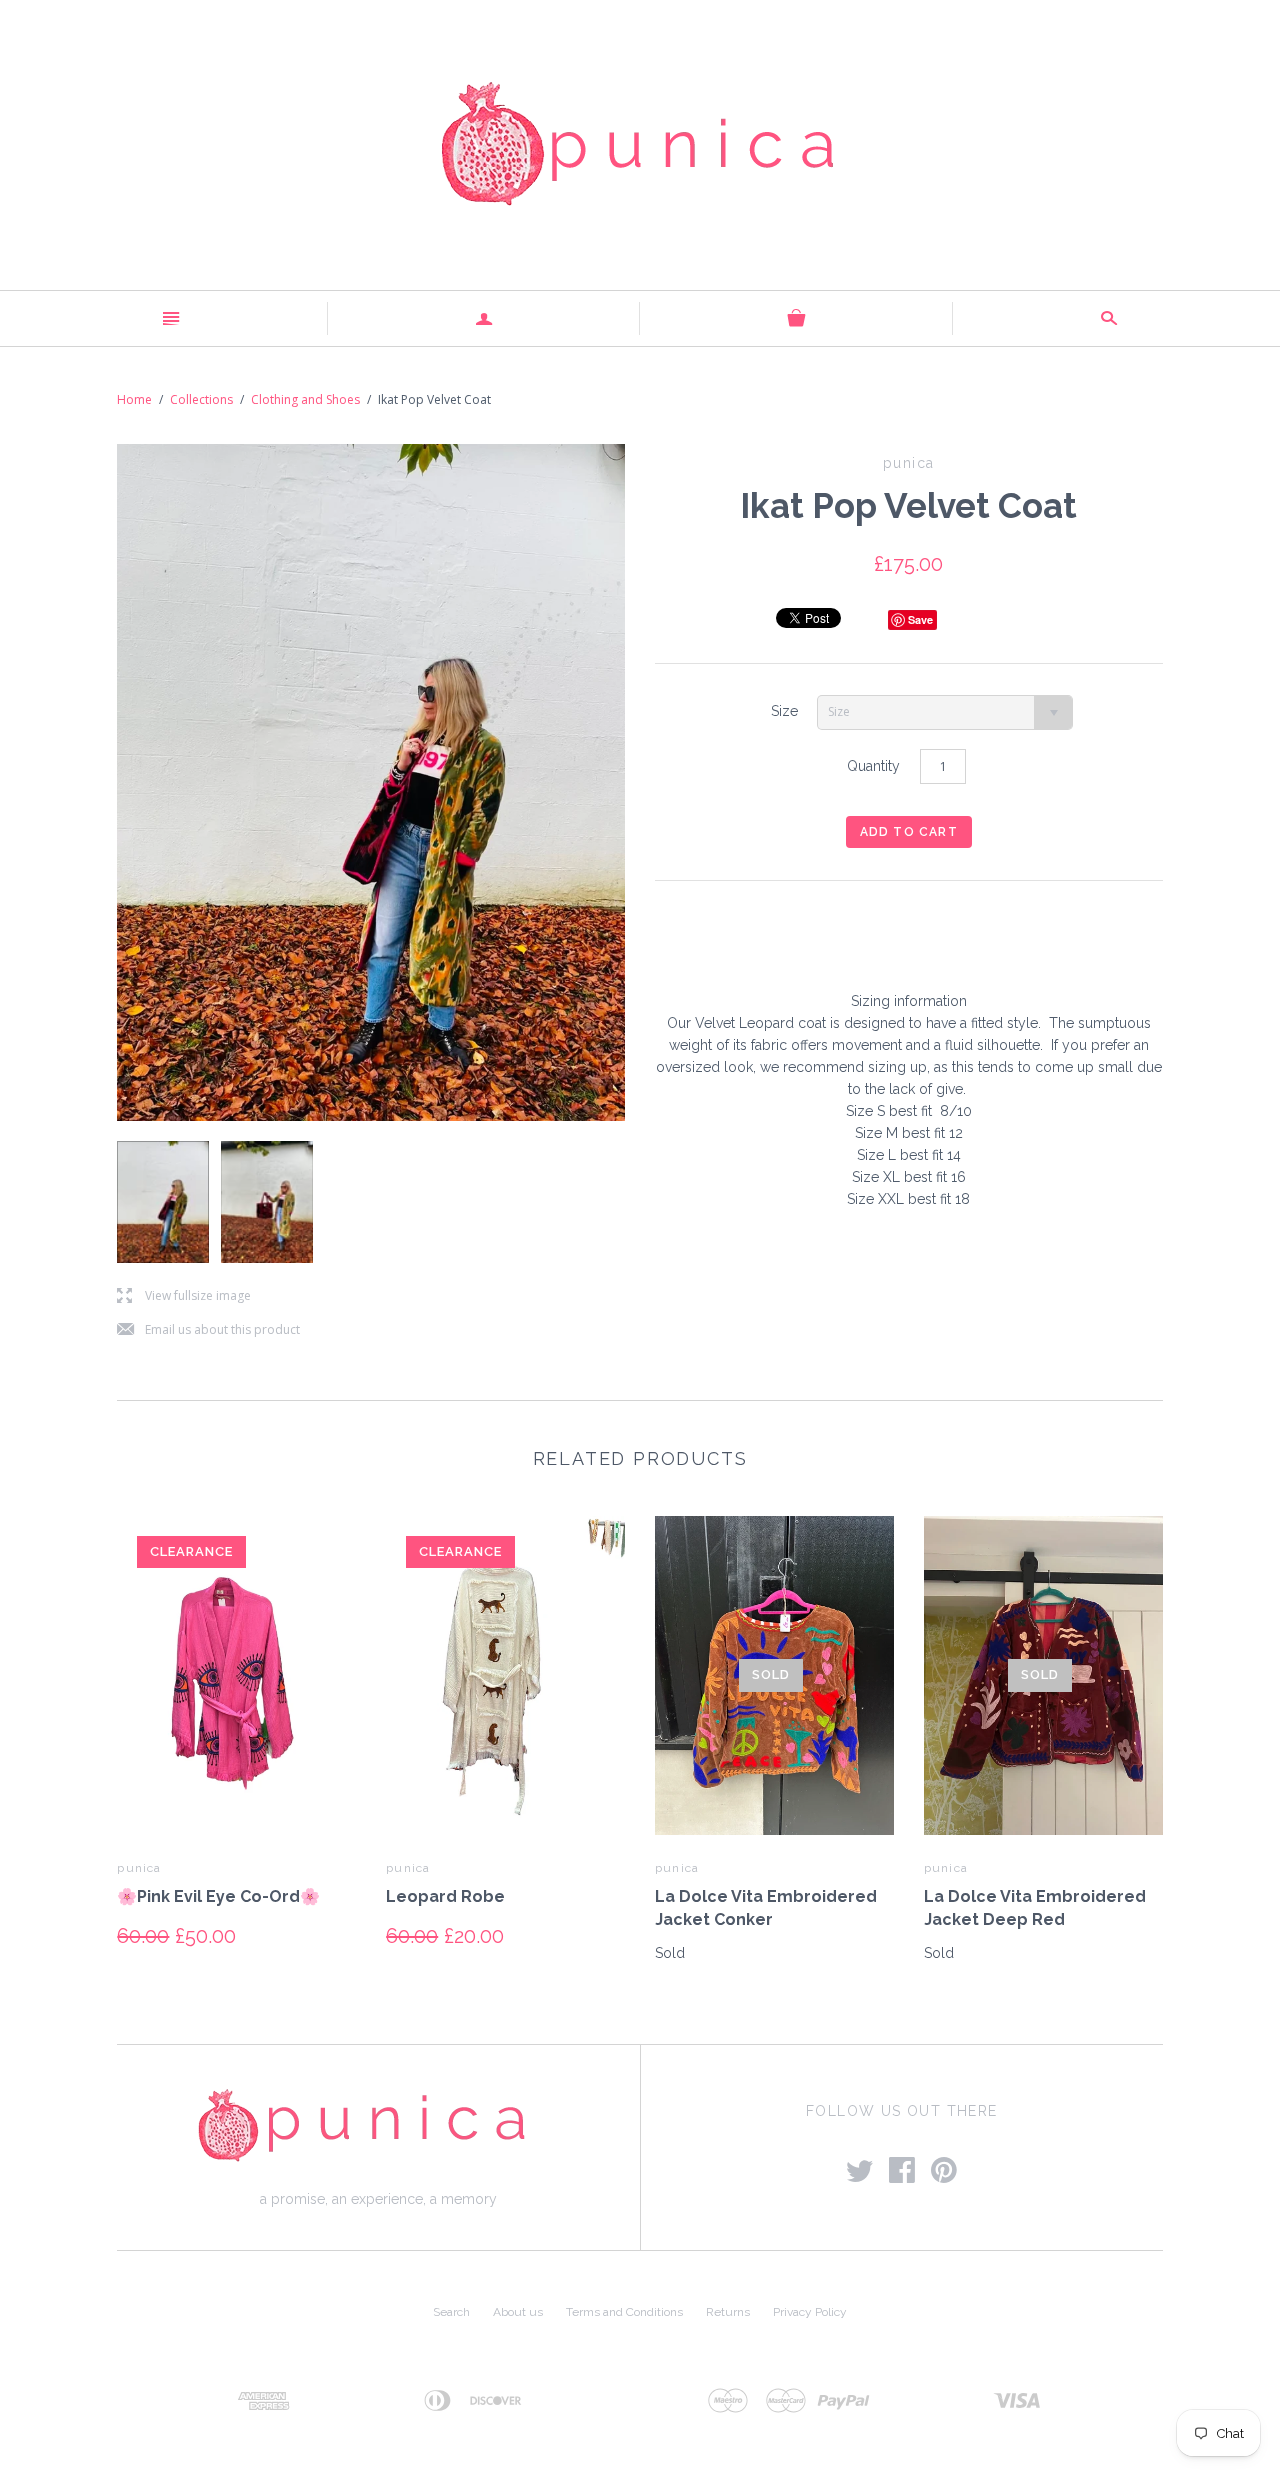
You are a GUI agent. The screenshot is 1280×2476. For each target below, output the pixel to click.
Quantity (873, 766)
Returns (728, 2312)
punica (139, 1868)
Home (134, 399)
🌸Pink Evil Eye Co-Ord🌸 (218, 1896)
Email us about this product (208, 1330)
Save (920, 619)
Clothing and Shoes (305, 399)
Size (784, 711)
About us (518, 2312)
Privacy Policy (810, 2312)
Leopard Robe (445, 1896)
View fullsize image (184, 1296)
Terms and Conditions (624, 2312)
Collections (201, 399)
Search (451, 2312)
